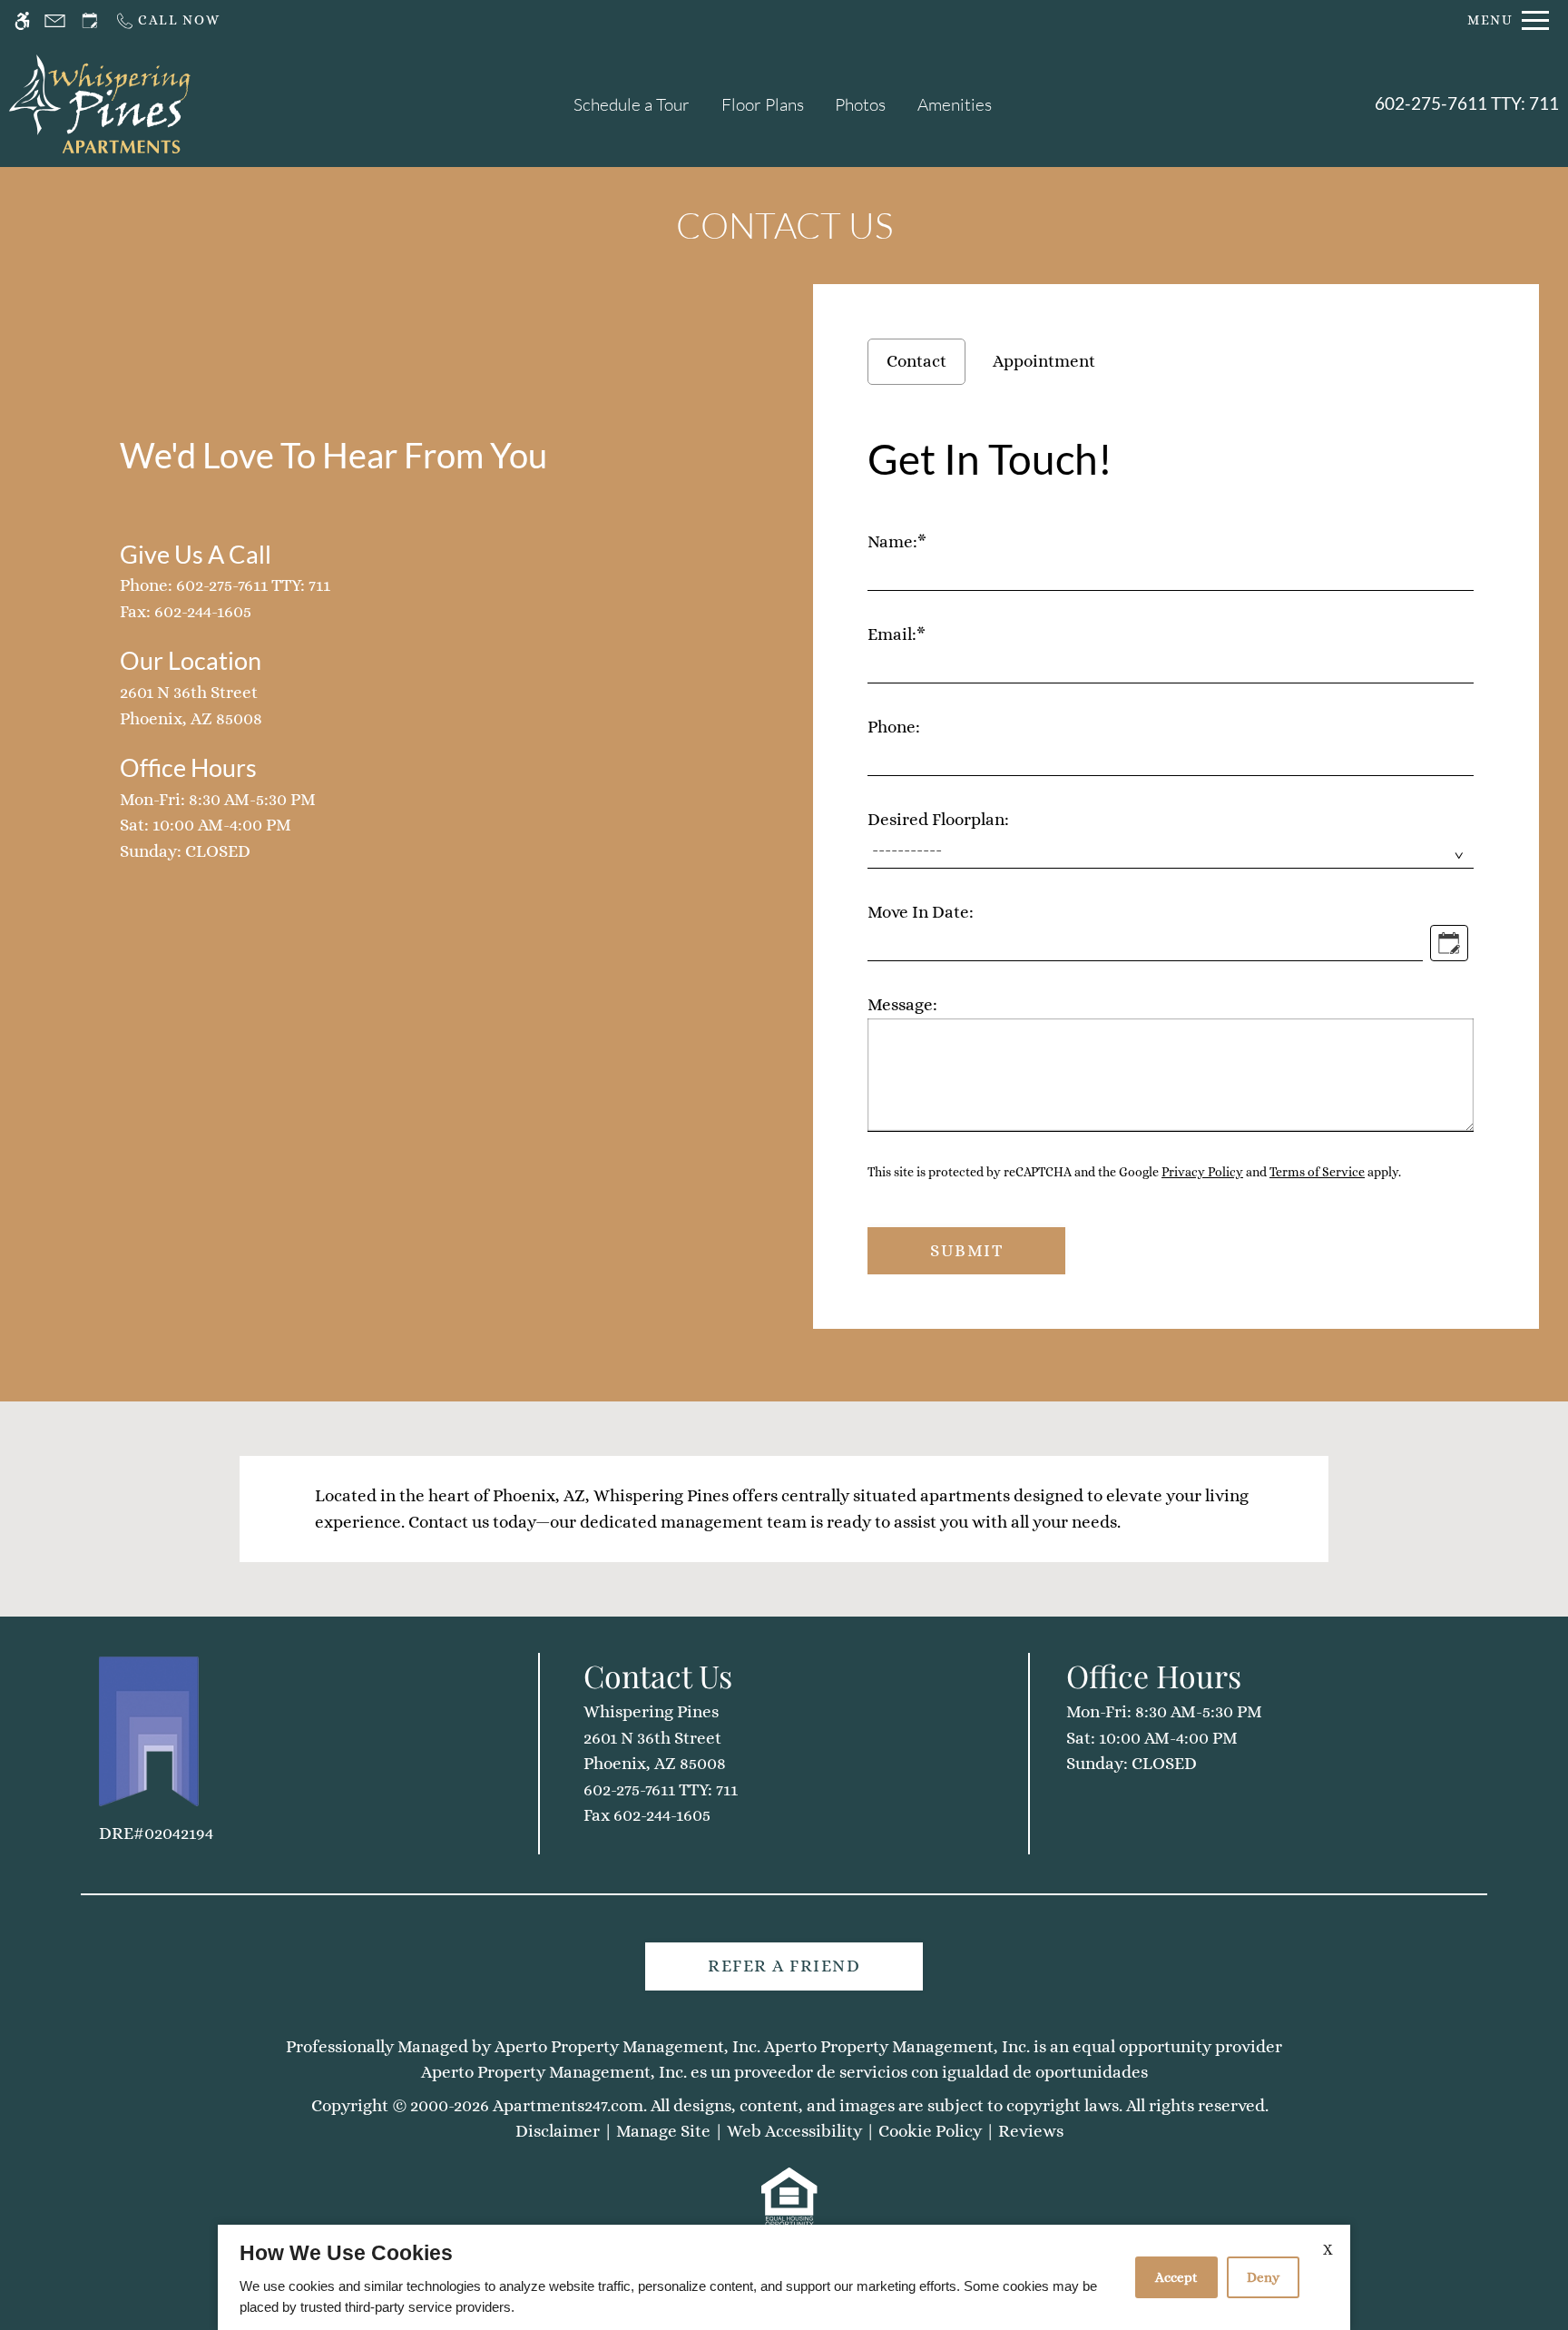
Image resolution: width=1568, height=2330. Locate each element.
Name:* (897, 541)
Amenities (955, 104)
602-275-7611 (1467, 103)
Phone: (894, 727)
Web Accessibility (794, 2131)
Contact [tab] (916, 361)
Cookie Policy (930, 2131)
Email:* (897, 634)
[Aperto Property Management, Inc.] (149, 1731)
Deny (1263, 2277)
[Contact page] (55, 20)
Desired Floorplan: (938, 819)
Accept (1176, 2277)
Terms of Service (1317, 1172)
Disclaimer (558, 2131)
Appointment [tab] (1044, 361)
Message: (902, 1004)
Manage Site (663, 2131)
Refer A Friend (784, 1966)
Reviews (1031, 2131)
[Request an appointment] (90, 20)
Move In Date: (921, 912)
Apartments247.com (568, 2105)
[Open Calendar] (1449, 943)
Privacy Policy (1202, 1172)
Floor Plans (763, 104)
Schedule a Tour (632, 104)
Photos (860, 104)
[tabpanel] (1176, 848)
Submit (966, 1250)
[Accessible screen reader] (22, 20)
